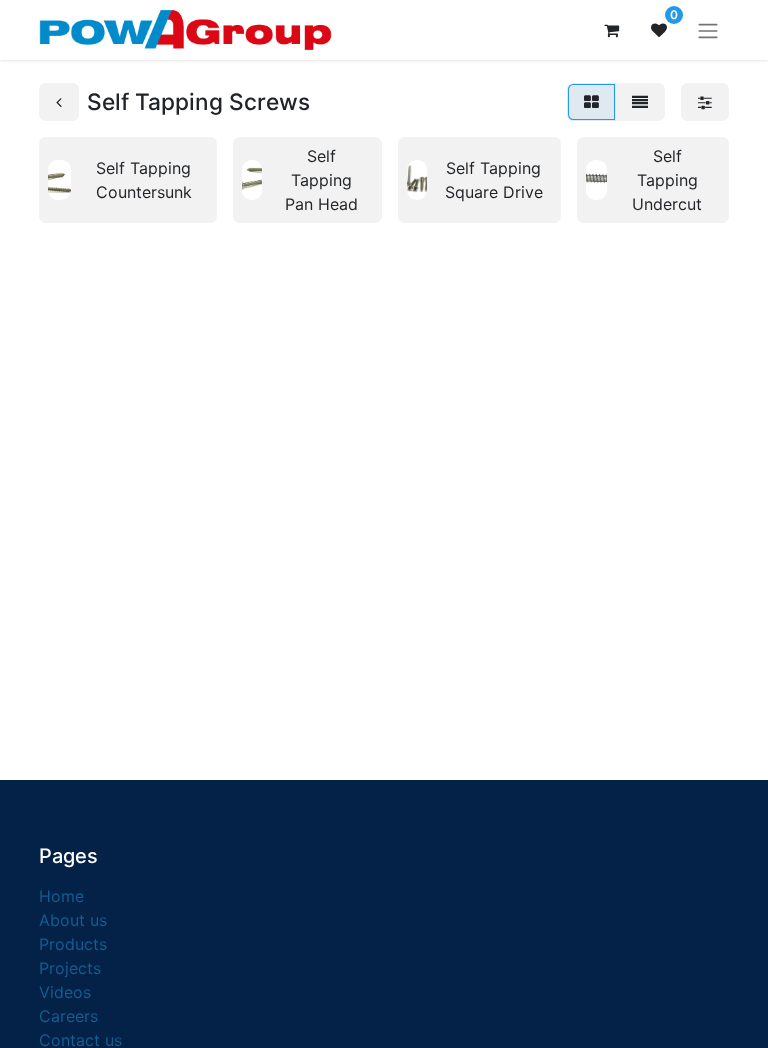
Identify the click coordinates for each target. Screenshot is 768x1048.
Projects (70, 968)
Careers (68, 1016)
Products (73, 944)
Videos (65, 992)
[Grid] (591, 102)
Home (61, 896)
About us (73, 920)
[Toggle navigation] (708, 30)
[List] (640, 102)
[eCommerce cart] (611, 30)
